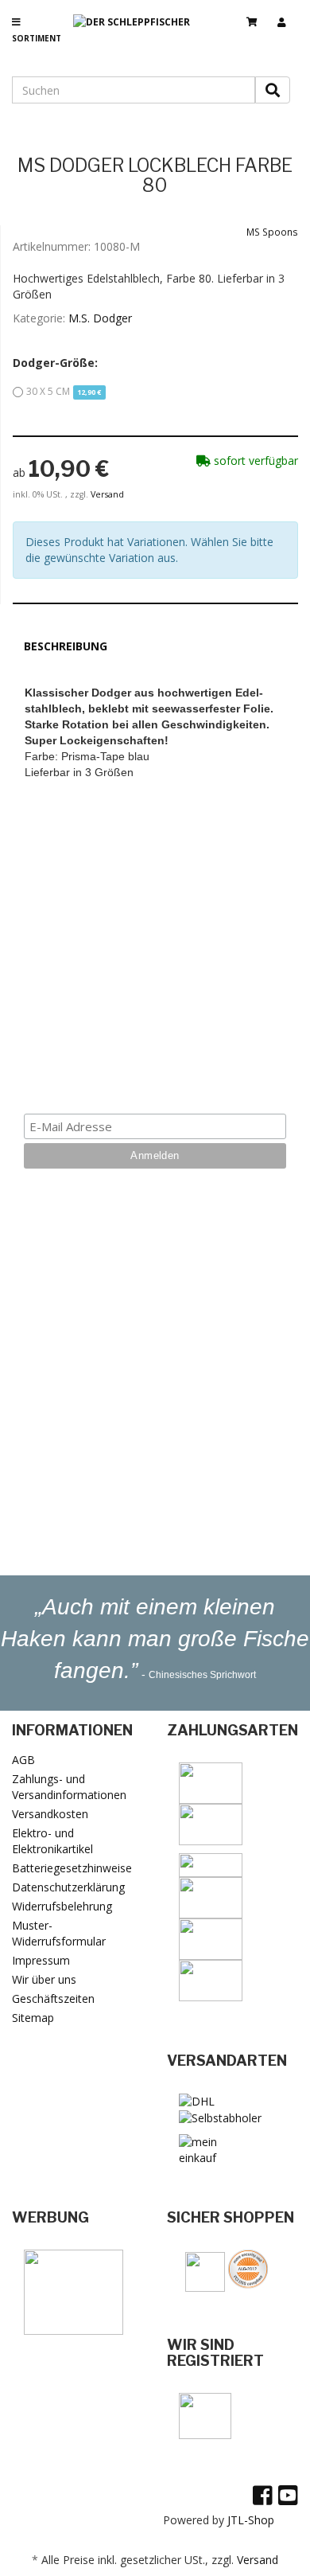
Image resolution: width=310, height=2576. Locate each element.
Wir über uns (44, 1979)
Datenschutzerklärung (68, 1887)
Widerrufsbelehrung (62, 1906)
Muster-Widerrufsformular (59, 1933)
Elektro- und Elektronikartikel (52, 1841)
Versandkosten (50, 1814)
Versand (107, 494)
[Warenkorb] (258, 15)
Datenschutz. (212, 1066)
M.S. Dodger (100, 318)
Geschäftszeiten (53, 1998)
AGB (23, 1760)
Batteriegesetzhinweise (72, 1868)
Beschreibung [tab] (66, 646)
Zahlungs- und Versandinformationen (69, 1787)
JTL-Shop (251, 2520)
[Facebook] (263, 2495)
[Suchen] (273, 90)
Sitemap (33, 2018)
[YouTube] (288, 2495)
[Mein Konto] (288, 15)
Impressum (41, 1960)
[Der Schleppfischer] (138, 35)
